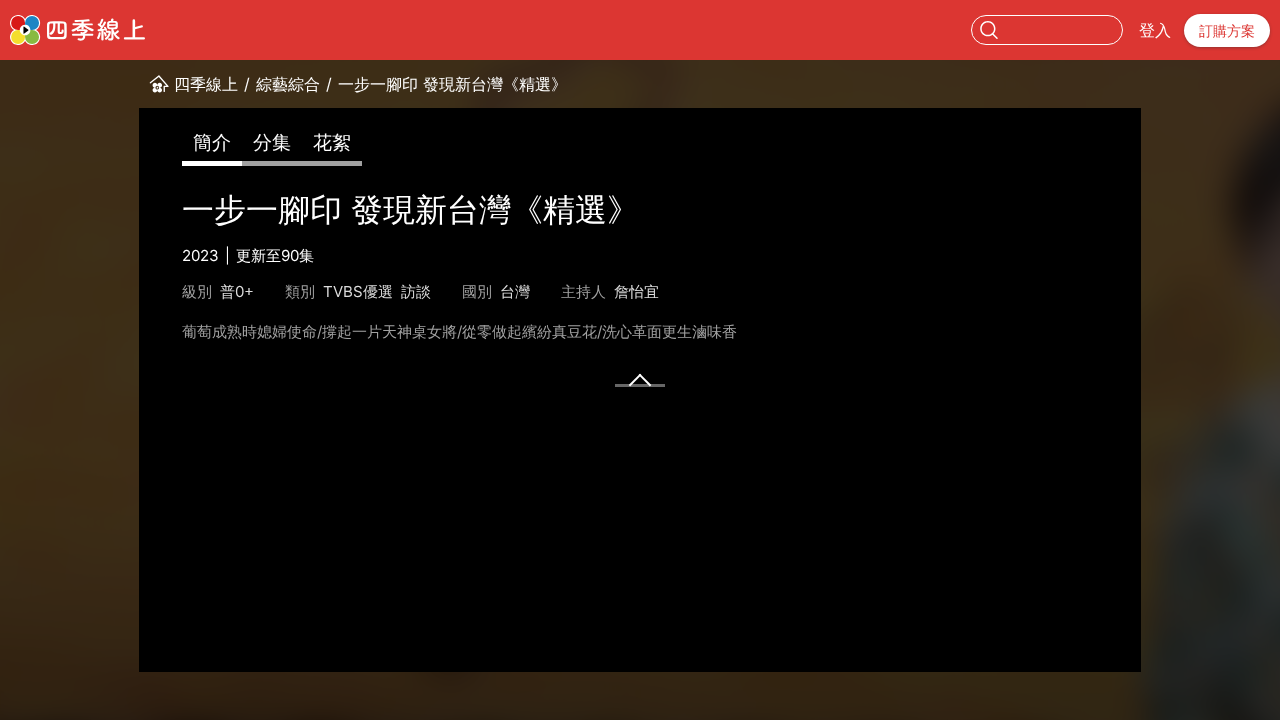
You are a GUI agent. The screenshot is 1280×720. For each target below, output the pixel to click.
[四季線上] (77, 30)
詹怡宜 (636, 291)
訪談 (416, 291)
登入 (1155, 30)
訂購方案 (1227, 30)
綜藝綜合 (288, 84)
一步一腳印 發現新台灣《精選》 (452, 84)
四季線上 (206, 84)
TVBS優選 (358, 291)
